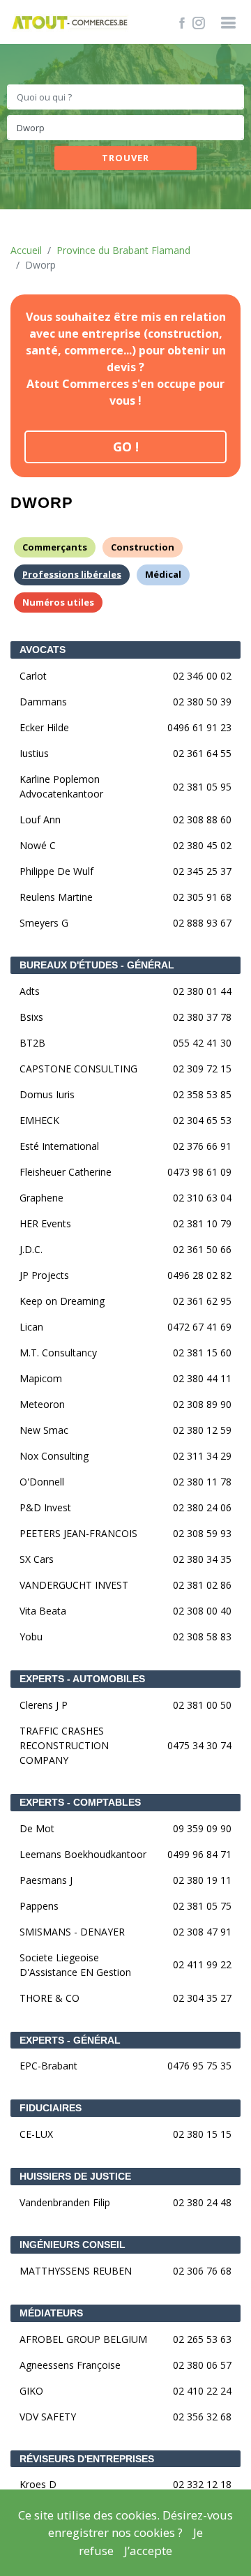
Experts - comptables (80, 1802)
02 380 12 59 (202, 1430)
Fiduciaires (51, 2108)
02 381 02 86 (202, 1585)
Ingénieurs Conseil (73, 2245)
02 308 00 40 (202, 1611)
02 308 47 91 (202, 1932)
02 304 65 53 (202, 1120)
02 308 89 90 (202, 1404)
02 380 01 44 (202, 991)
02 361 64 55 (202, 753)
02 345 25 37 (202, 871)
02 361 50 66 (202, 1249)
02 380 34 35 (202, 1559)
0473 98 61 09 (199, 1172)
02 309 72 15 (202, 1069)
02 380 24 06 (202, 1507)
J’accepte (148, 2551)
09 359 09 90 (202, 1828)
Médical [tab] (163, 574)
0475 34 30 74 (199, 1745)
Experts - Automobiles (82, 1679)
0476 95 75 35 (199, 2066)
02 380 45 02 (202, 845)
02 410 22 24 (202, 2391)
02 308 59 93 (202, 1533)
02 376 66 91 (202, 1146)
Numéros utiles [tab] (58, 602)
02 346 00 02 (202, 676)
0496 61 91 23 (199, 727)
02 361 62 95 (202, 1301)
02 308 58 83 (202, 1637)
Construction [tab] (143, 547)
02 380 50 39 (202, 702)
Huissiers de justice (75, 2176)
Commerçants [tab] (55, 547)
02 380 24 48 (202, 2202)
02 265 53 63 (202, 2339)
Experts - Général (70, 2040)
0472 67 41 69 (199, 1327)
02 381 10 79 (202, 1223)
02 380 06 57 (202, 2365)
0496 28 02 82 (199, 1275)
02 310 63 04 (202, 1198)
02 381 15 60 (202, 1353)
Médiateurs (51, 2313)
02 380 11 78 (202, 1482)
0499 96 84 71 (199, 1854)
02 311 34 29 (202, 1456)
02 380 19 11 (202, 1880)
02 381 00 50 (202, 1705)
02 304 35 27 (202, 1998)
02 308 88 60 (202, 819)
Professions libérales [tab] (72, 574)
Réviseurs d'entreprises (87, 2459)
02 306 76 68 (202, 2271)
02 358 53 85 (202, 1094)
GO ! (126, 447)
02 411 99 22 (202, 1964)
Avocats (43, 650)
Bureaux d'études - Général (97, 965)
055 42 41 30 (202, 1043)
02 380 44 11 (202, 1378)
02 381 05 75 (202, 1906)
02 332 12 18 (202, 2484)
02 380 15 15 (202, 2134)
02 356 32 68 (202, 2417)
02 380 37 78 (202, 1017)
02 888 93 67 (202, 923)
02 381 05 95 (202, 787)
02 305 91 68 (202, 897)
